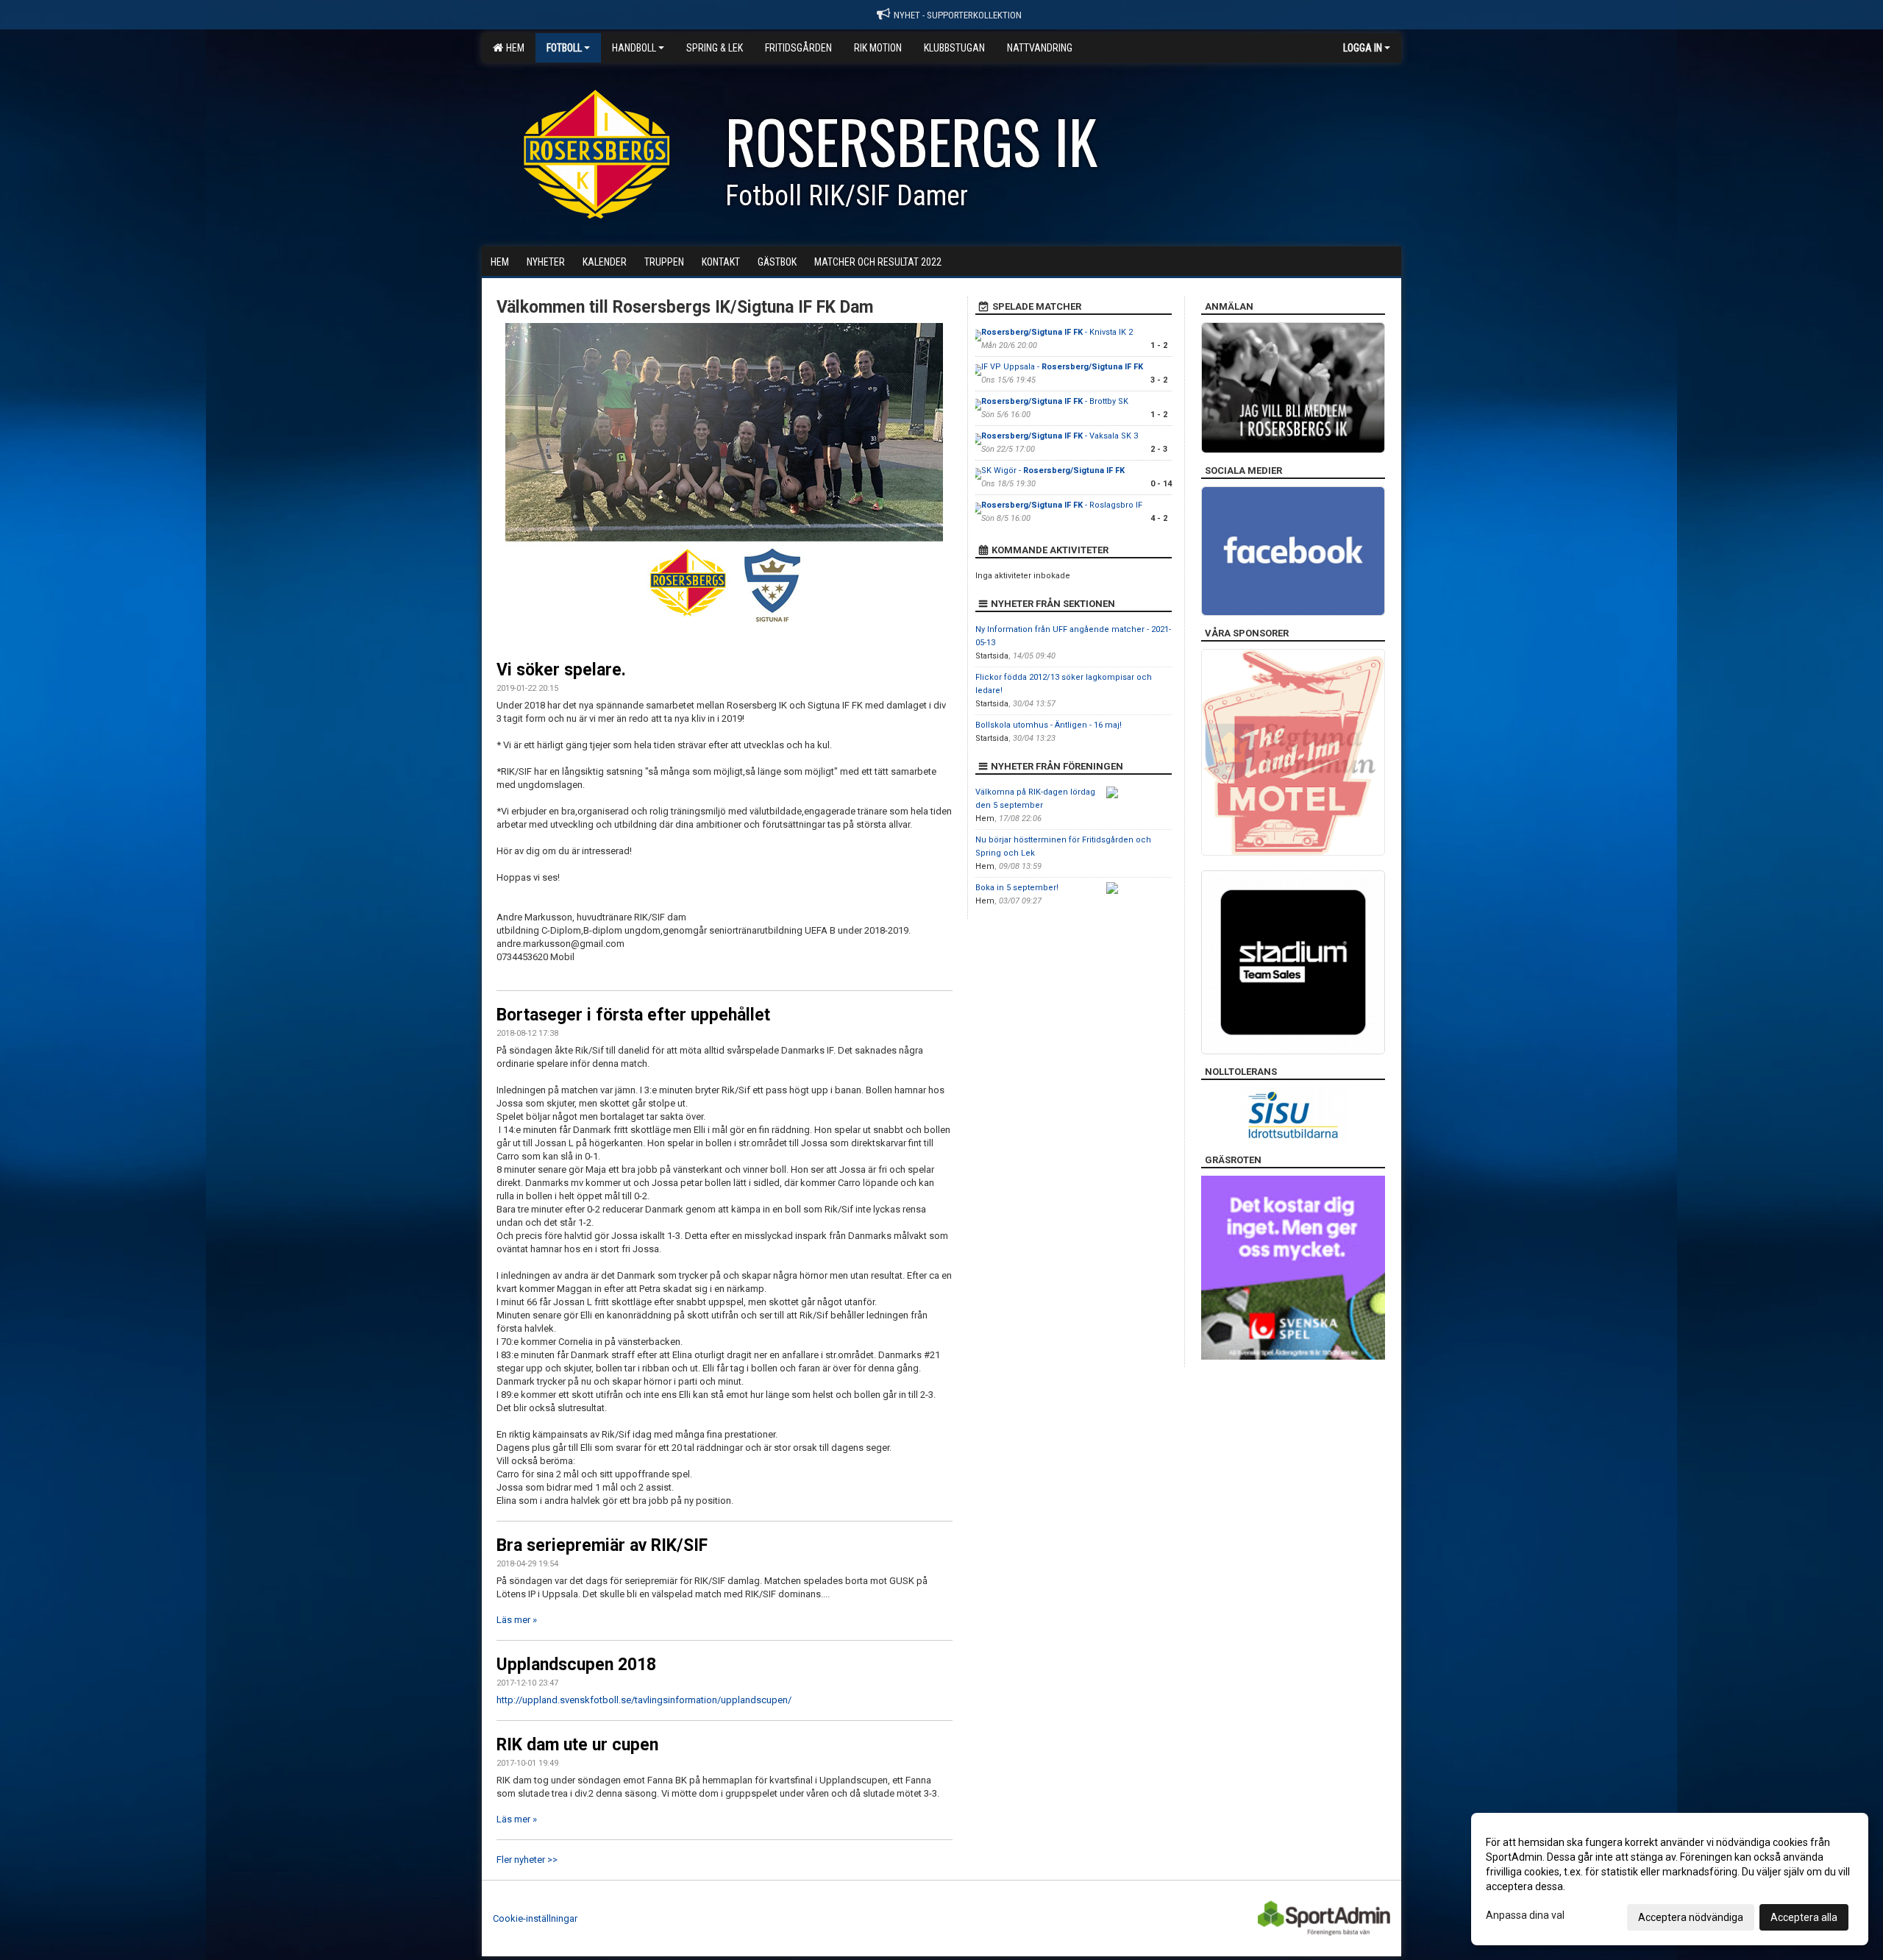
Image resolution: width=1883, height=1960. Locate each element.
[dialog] (1670, 1879)
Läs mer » (517, 1620)
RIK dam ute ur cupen (577, 1745)
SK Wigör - (1053, 471)
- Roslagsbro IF (1062, 505)
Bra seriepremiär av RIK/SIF (602, 1545)
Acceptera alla (1804, 1917)
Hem (513, 48)
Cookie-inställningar (535, 1918)
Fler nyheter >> (527, 1860)
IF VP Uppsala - (1062, 367)
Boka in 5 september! (1017, 888)
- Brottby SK (1055, 401)
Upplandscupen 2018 (576, 1665)
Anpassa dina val (1525, 1915)
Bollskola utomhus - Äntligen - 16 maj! (1049, 725)
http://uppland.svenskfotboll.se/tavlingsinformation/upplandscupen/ (644, 1700)
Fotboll (564, 48)
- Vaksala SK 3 (1060, 436)
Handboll (634, 48)
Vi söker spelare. (561, 670)
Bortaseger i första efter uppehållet (633, 1015)
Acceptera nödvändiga (1691, 1917)
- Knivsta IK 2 (1057, 332)
